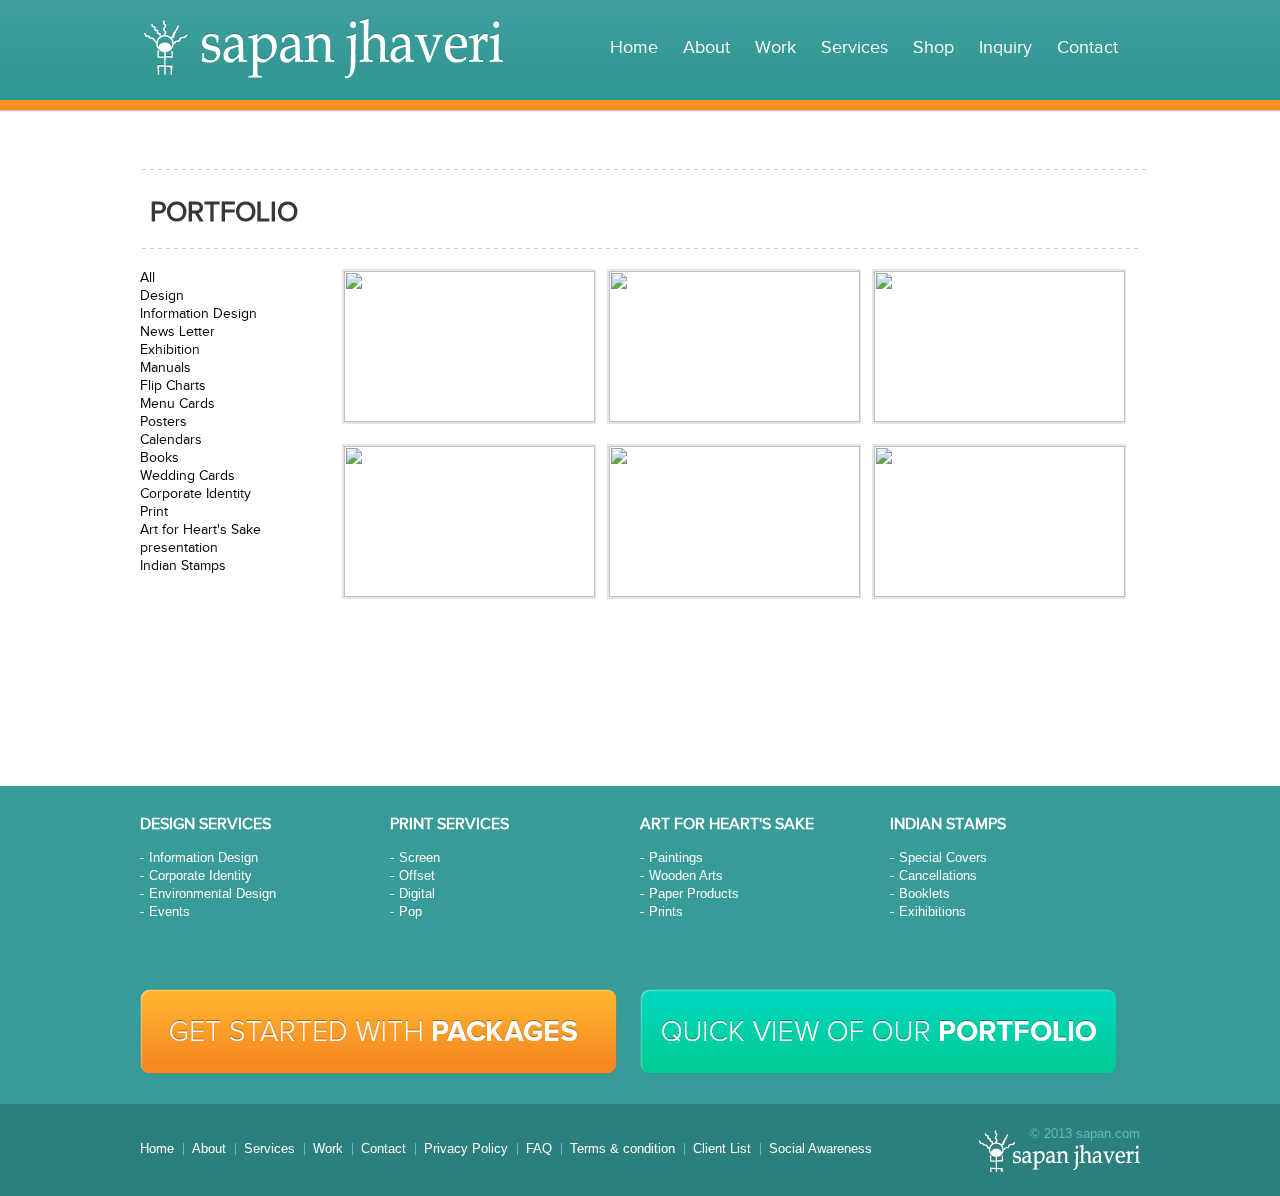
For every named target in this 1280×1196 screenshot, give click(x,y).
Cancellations (938, 875)
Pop (410, 911)
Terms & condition (622, 1148)
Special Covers (943, 857)
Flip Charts (173, 386)
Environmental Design (212, 893)
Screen (419, 857)
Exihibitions (932, 911)
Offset (417, 875)
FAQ (539, 1148)
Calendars (171, 440)
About (706, 47)
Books (159, 458)
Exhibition (170, 350)
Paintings (676, 857)
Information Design (198, 314)
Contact (1087, 47)
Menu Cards (177, 404)
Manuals (165, 368)
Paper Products (694, 893)
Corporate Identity (195, 494)
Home (634, 47)
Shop (933, 47)
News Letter (177, 332)
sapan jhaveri (323, 48)
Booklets (924, 893)
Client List (722, 1148)
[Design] (469, 346)
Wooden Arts (686, 875)
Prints (666, 911)
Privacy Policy (466, 1148)
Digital (417, 893)
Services (854, 47)
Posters (163, 422)
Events (169, 911)
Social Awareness (820, 1148)
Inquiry (1005, 47)
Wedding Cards (187, 476)
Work (775, 47)
